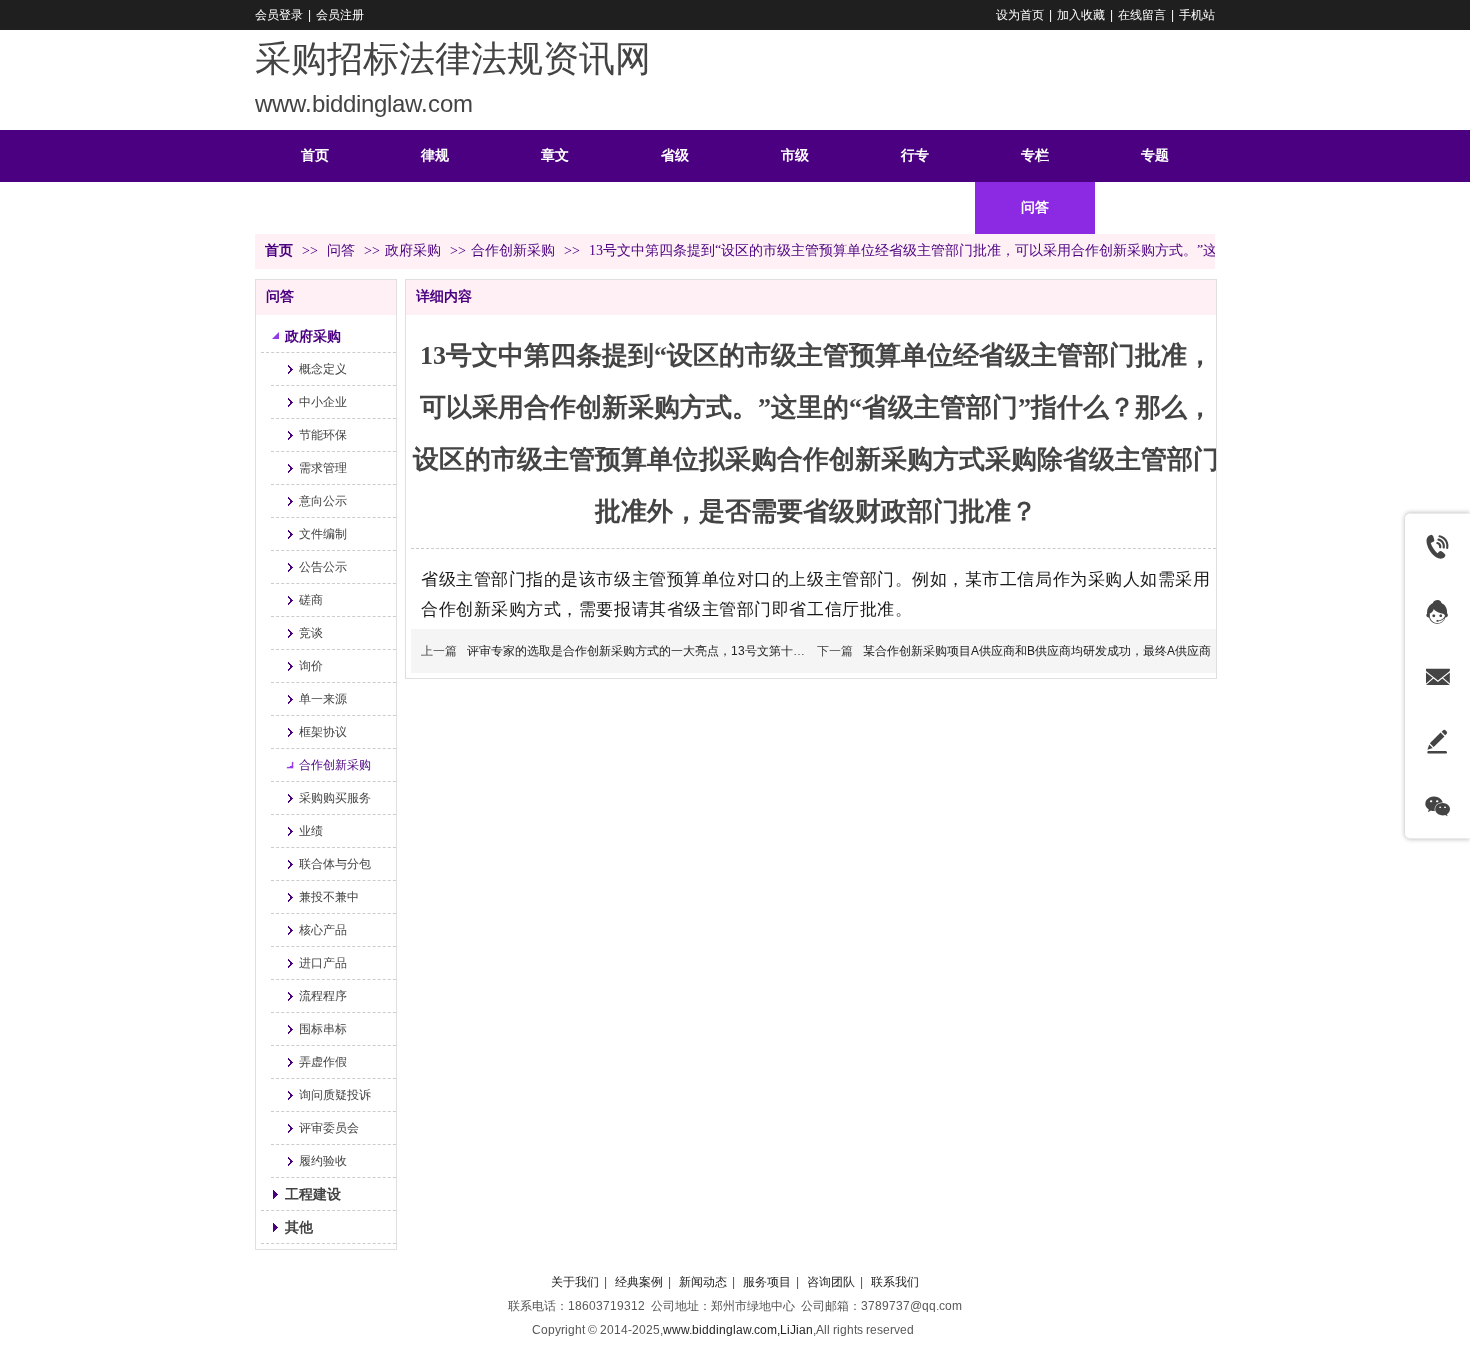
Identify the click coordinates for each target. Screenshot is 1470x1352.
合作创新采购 (513, 250)
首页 (279, 250)
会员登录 (279, 15)
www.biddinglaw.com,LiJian (738, 1330)
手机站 (1197, 15)
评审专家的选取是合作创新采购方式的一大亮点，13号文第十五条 (642, 651)
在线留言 (1142, 15)
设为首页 (1020, 15)
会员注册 (340, 15)
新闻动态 (703, 1282)
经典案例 (639, 1282)
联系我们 (895, 1282)
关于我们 (575, 1282)
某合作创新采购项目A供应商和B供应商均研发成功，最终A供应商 (1037, 651)
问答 (343, 250)
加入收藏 (1081, 15)
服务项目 (767, 1282)
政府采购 (413, 250)
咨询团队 (831, 1282)
